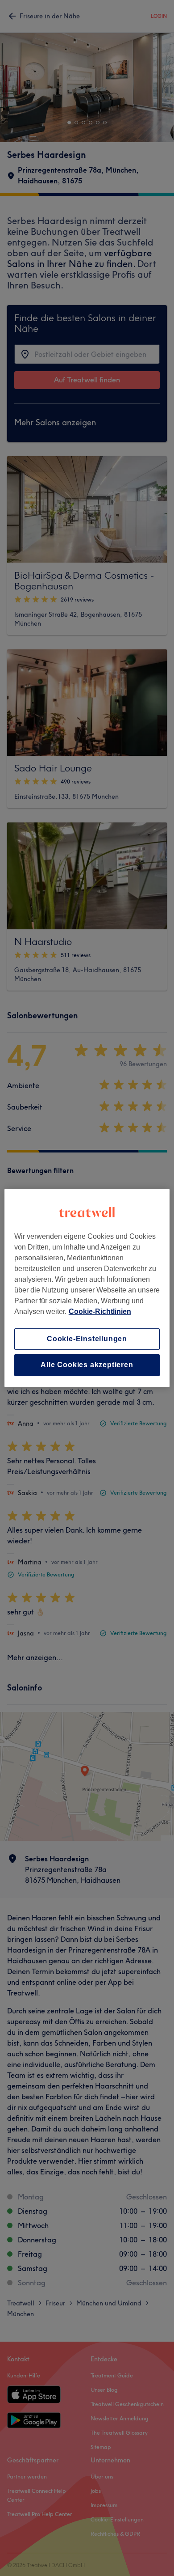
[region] (87, 1288)
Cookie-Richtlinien (100, 1311)
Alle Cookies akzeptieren (87, 1365)
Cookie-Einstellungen (87, 1339)
